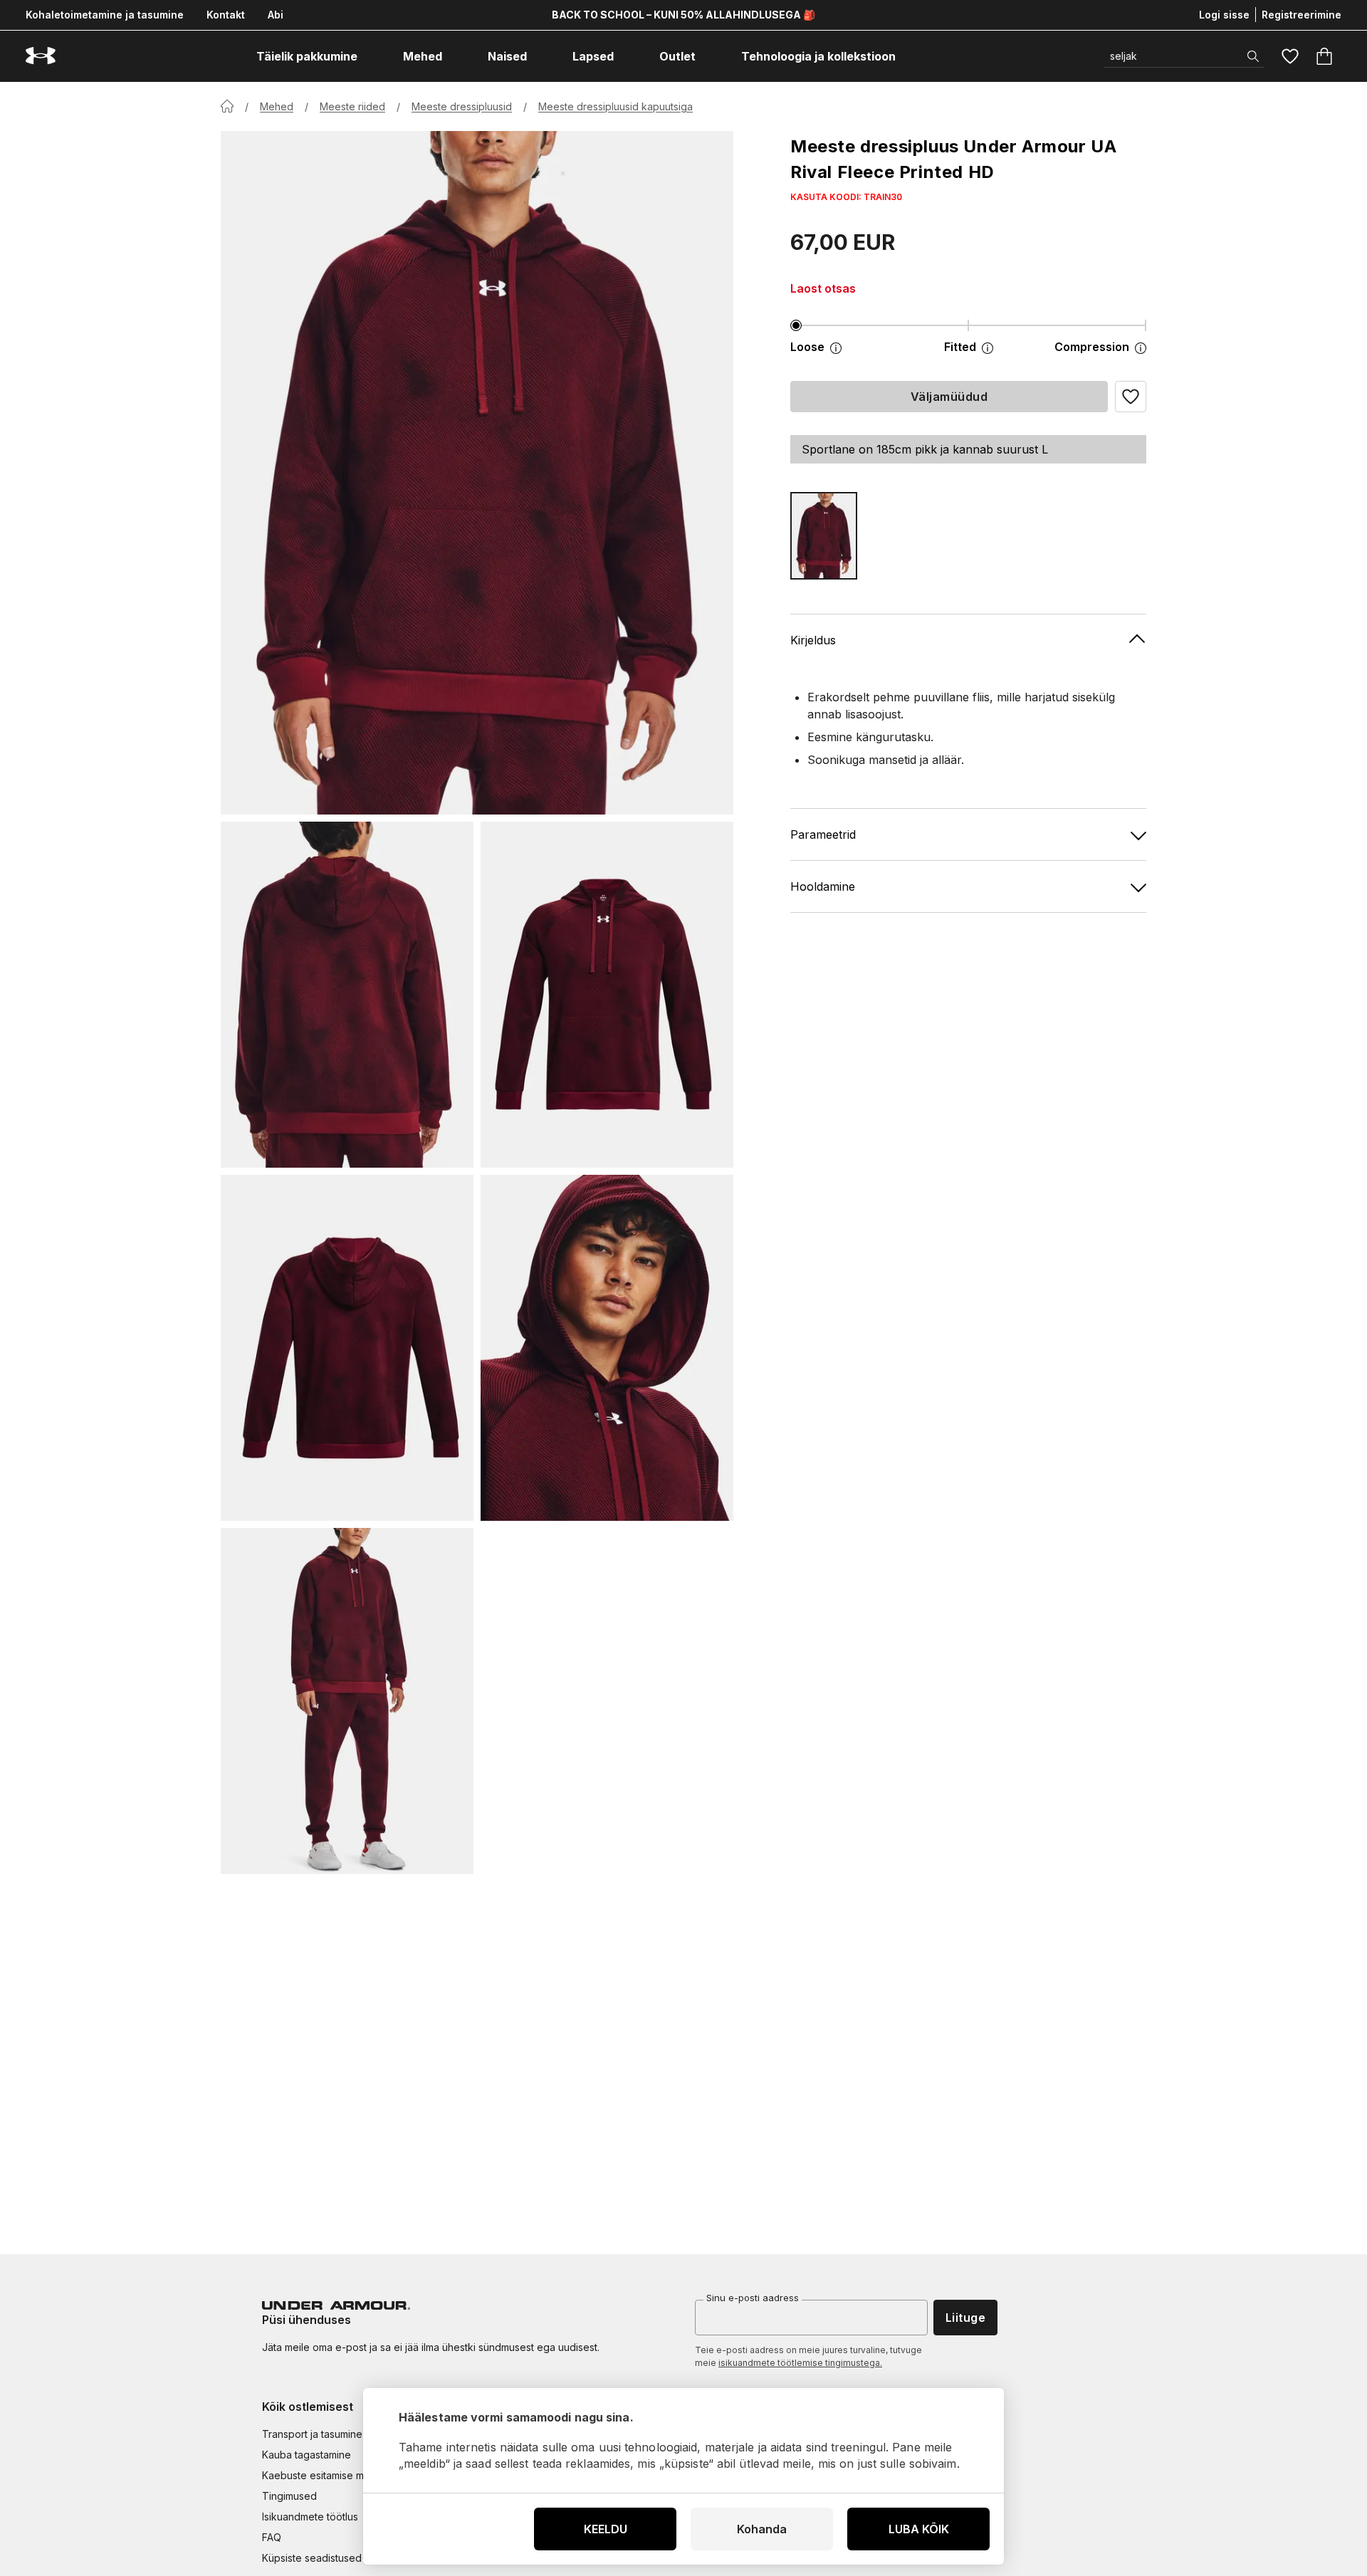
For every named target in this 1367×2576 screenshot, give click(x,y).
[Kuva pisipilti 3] (347, 1348)
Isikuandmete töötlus (310, 2517)
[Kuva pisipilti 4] (607, 1348)
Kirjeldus (813, 640)
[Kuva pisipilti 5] (347, 1701)
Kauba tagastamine (307, 2455)
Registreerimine (1301, 15)
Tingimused (289, 2496)
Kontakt (226, 15)
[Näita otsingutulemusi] (1253, 56)
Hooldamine (823, 886)
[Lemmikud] (1290, 56)
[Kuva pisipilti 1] (347, 995)
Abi (276, 15)
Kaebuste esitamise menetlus (330, 2475)
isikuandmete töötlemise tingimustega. (800, 2363)
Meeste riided (352, 106)
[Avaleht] (227, 106)
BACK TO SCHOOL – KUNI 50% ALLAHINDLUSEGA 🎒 (683, 15)
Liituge (965, 2318)
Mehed (277, 106)
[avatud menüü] (370, 56)
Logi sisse (1224, 15)
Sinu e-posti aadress (753, 2298)
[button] (1131, 397)
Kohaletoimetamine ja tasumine (105, 15)
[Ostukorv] (1324, 56)
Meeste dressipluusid (462, 106)
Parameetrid (823, 834)
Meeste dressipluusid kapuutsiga (616, 106)
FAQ (272, 2537)
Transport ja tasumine (312, 2434)
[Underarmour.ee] (41, 56)
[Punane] (824, 536)
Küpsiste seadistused (312, 2558)
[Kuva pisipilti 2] (607, 995)
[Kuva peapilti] (477, 473)
